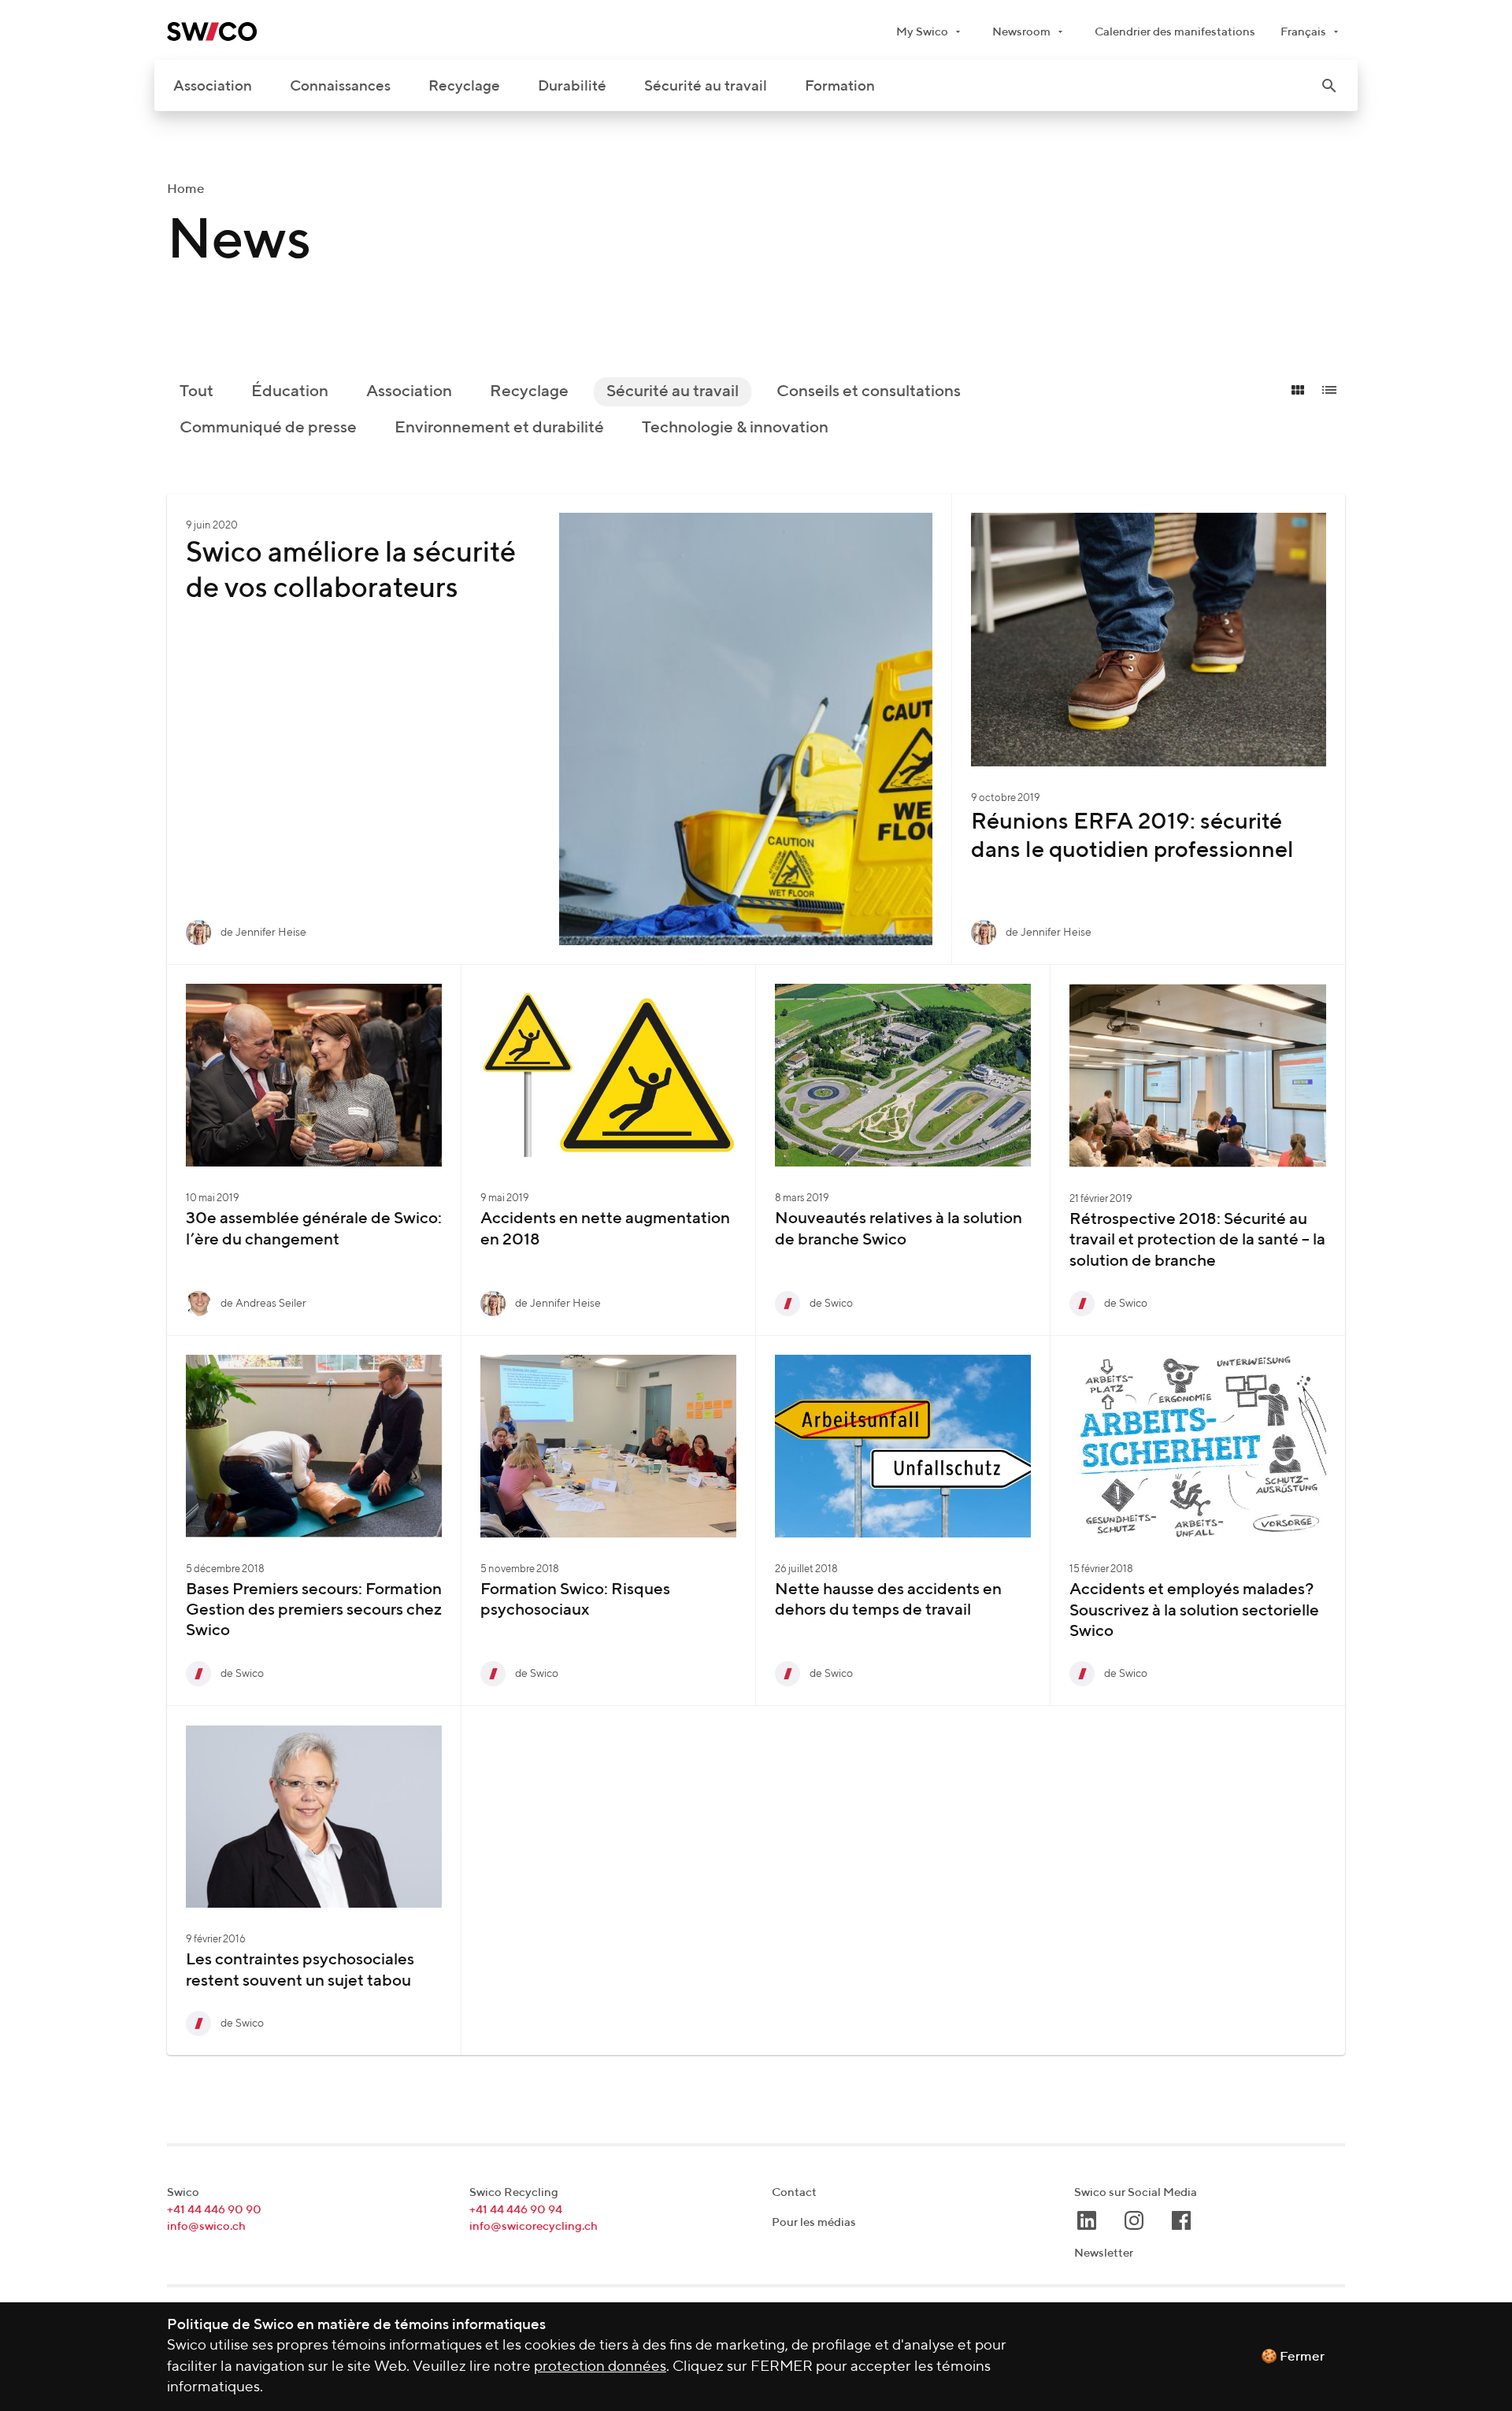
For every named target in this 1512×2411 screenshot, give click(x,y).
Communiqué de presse (268, 428)
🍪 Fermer (1293, 2357)
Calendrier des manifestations (1175, 32)
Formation (840, 86)
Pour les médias (814, 2222)
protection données (600, 2366)
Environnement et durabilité (499, 428)
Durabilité (572, 86)
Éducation (290, 392)
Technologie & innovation (735, 428)
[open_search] (1329, 86)
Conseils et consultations (869, 392)
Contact (794, 2192)
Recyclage (464, 86)
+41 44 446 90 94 (516, 2210)
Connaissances (340, 86)
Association (213, 86)
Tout (196, 392)
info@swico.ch (206, 2226)
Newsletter (1104, 2253)
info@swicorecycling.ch (534, 2226)
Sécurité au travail (706, 86)
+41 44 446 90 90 (214, 2210)
